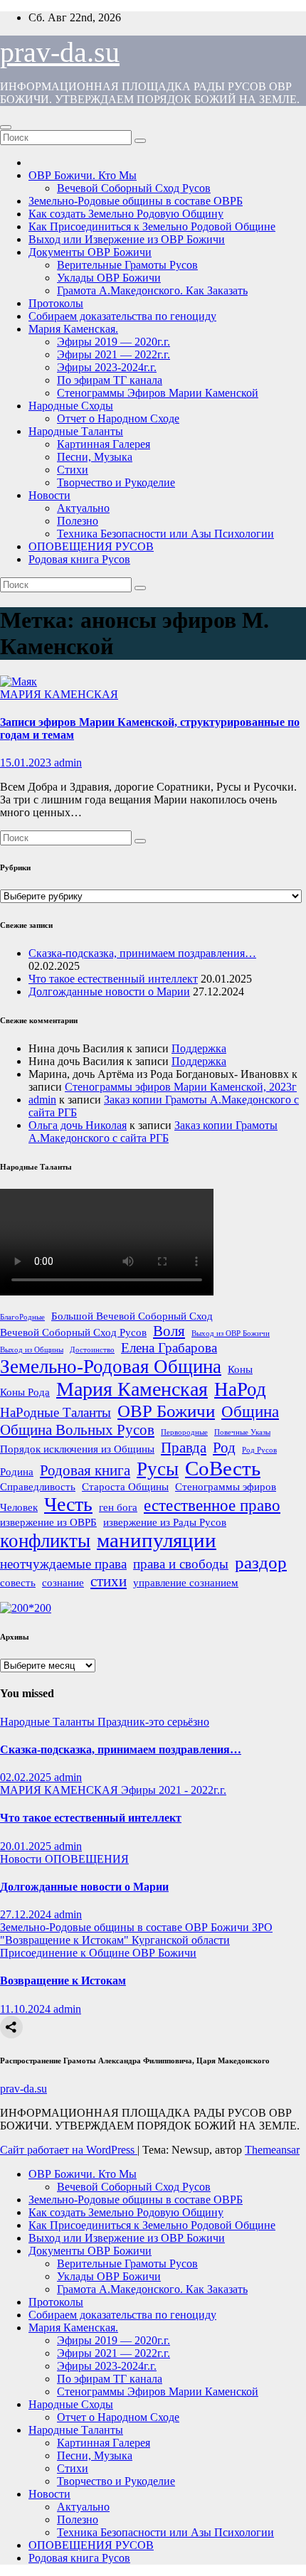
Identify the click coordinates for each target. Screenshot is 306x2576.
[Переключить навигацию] (6, 127)
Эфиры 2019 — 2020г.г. (114, 342)
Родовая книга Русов (79, 559)
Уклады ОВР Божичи (109, 278)
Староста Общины (125, 1486)
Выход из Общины (32, 1350)
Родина (17, 1471)
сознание (63, 1582)
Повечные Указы (242, 1432)
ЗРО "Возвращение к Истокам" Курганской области (136, 1934)
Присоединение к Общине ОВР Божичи (98, 1953)
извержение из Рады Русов (165, 1522)
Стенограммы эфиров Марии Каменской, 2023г (181, 1087)
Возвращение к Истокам (63, 1981)
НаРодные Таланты (56, 1412)
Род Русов (259, 1450)
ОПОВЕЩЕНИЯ (87, 1859)
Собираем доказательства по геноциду (122, 316)
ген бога (118, 1507)
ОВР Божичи (166, 1411)
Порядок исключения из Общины (77, 1449)
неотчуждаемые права (63, 1564)
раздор (261, 1562)
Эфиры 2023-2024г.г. (107, 367)
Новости (49, 495)
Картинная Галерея (104, 444)
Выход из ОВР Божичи (231, 1334)
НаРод (240, 1389)
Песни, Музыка (95, 457)
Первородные (184, 1432)
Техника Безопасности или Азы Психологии (165, 534)
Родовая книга (85, 1470)
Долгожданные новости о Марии (109, 992)
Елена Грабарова (169, 1348)
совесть (18, 1582)
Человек (19, 1507)
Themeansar (272, 2150)
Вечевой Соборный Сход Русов (134, 188)
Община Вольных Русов (77, 1430)
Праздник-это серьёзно (153, 1722)
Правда (184, 1448)
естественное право (212, 1505)
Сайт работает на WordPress (69, 2150)
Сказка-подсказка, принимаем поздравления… (142, 953)
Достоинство (92, 1350)
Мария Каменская (132, 1389)
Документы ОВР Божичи (90, 252)
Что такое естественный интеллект (113, 979)
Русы (158, 1469)
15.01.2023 (27, 763)
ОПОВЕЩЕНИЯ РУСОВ (91, 546)
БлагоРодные (22, 1317)
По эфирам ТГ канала (110, 380)
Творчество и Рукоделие (116, 482)
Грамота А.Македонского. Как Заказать (152, 290)
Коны (240, 1369)
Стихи (73, 470)
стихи (109, 1581)
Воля (169, 1331)
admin (68, 763)
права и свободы (181, 1564)
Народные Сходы (71, 406)
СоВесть (223, 1468)
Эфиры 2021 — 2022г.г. (114, 354)
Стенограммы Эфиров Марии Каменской (158, 393)
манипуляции (157, 1540)
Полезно (78, 521)
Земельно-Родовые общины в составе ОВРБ (136, 201)
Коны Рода (25, 1392)
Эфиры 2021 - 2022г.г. (174, 1790)
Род (224, 1448)
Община (250, 1411)
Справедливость (38, 1486)
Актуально (83, 508)
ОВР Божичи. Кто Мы (83, 175)
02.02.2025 (27, 1777)
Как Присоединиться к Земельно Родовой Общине (152, 226)
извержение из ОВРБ (48, 1522)
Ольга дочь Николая (78, 1125)
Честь (68, 1504)
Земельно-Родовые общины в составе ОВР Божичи (126, 1927)
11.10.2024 (27, 2009)
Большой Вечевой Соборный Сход (132, 1316)
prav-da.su (60, 52)
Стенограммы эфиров (226, 1486)
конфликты (45, 1541)
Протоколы (56, 303)
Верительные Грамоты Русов (127, 265)
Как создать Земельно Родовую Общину (126, 214)
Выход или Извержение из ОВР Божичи (127, 239)
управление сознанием (186, 1582)
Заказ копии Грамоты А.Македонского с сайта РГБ (153, 1132)
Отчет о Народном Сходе (118, 418)
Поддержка (199, 1048)
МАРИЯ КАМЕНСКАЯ (59, 694)
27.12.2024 (27, 1914)
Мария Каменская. (73, 329)
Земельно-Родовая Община (111, 1367)
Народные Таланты (76, 431)
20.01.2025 (27, 1846)
